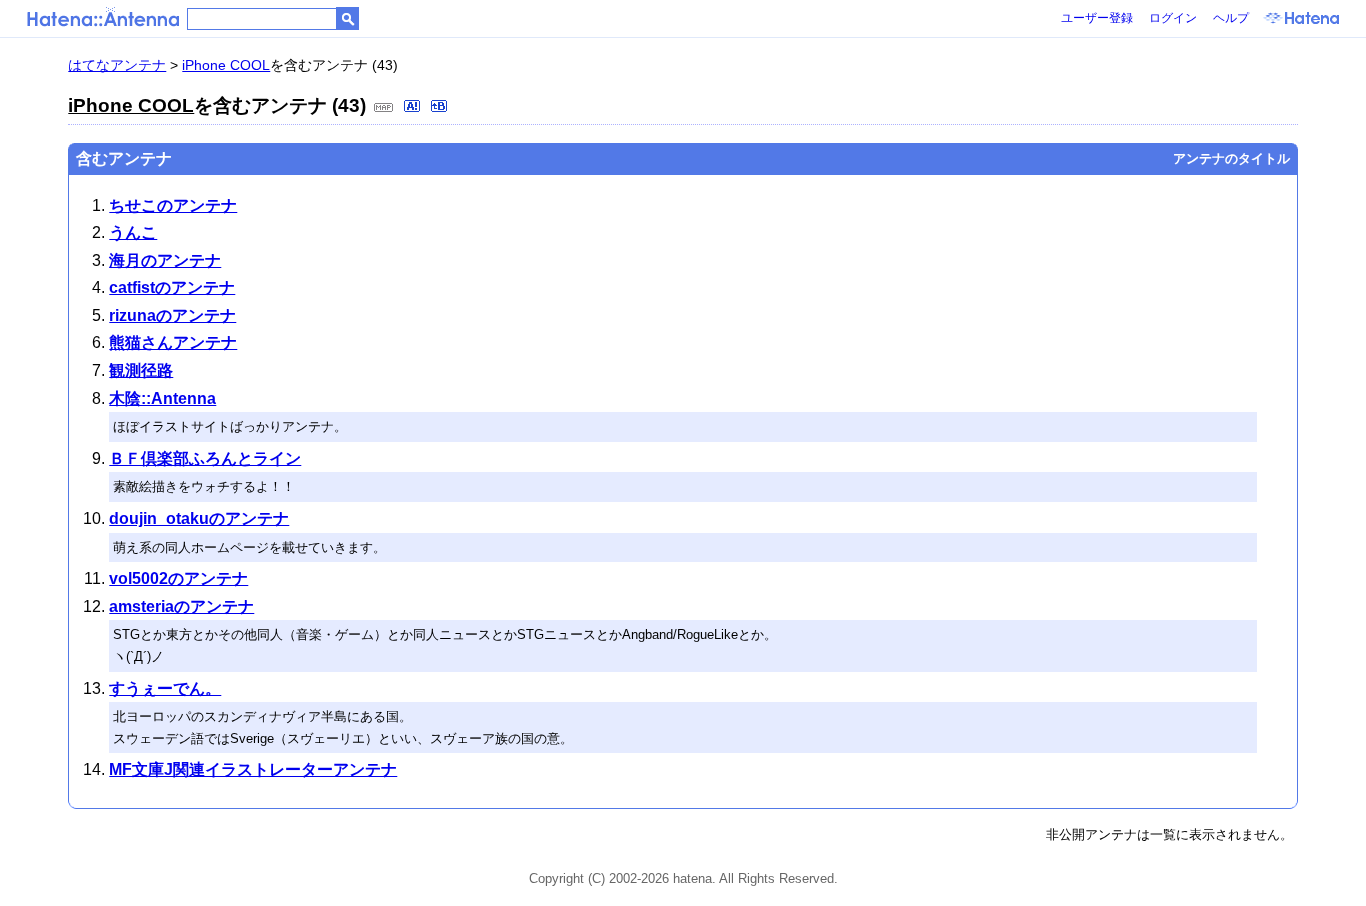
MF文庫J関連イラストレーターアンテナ (253, 769)
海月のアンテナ (165, 260)
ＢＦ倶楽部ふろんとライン (205, 458)
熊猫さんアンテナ (173, 342)
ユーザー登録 (1097, 18)
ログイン (1173, 18)
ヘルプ (1231, 18)
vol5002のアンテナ (178, 578)
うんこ (133, 232)
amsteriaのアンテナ (181, 606)
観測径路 (141, 370)
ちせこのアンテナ (173, 205)
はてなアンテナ (117, 65)
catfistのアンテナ (172, 287)
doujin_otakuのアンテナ (199, 518)
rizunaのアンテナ (172, 315)
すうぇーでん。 (165, 688)
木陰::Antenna (162, 398)
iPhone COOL (226, 65)
